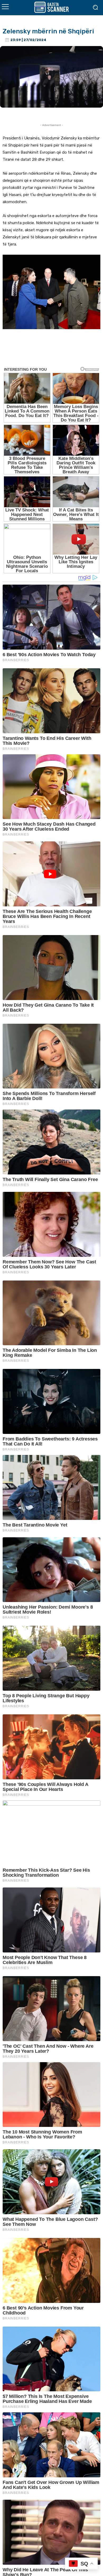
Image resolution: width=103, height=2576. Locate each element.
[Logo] (51, 7)
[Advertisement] (51, 351)
